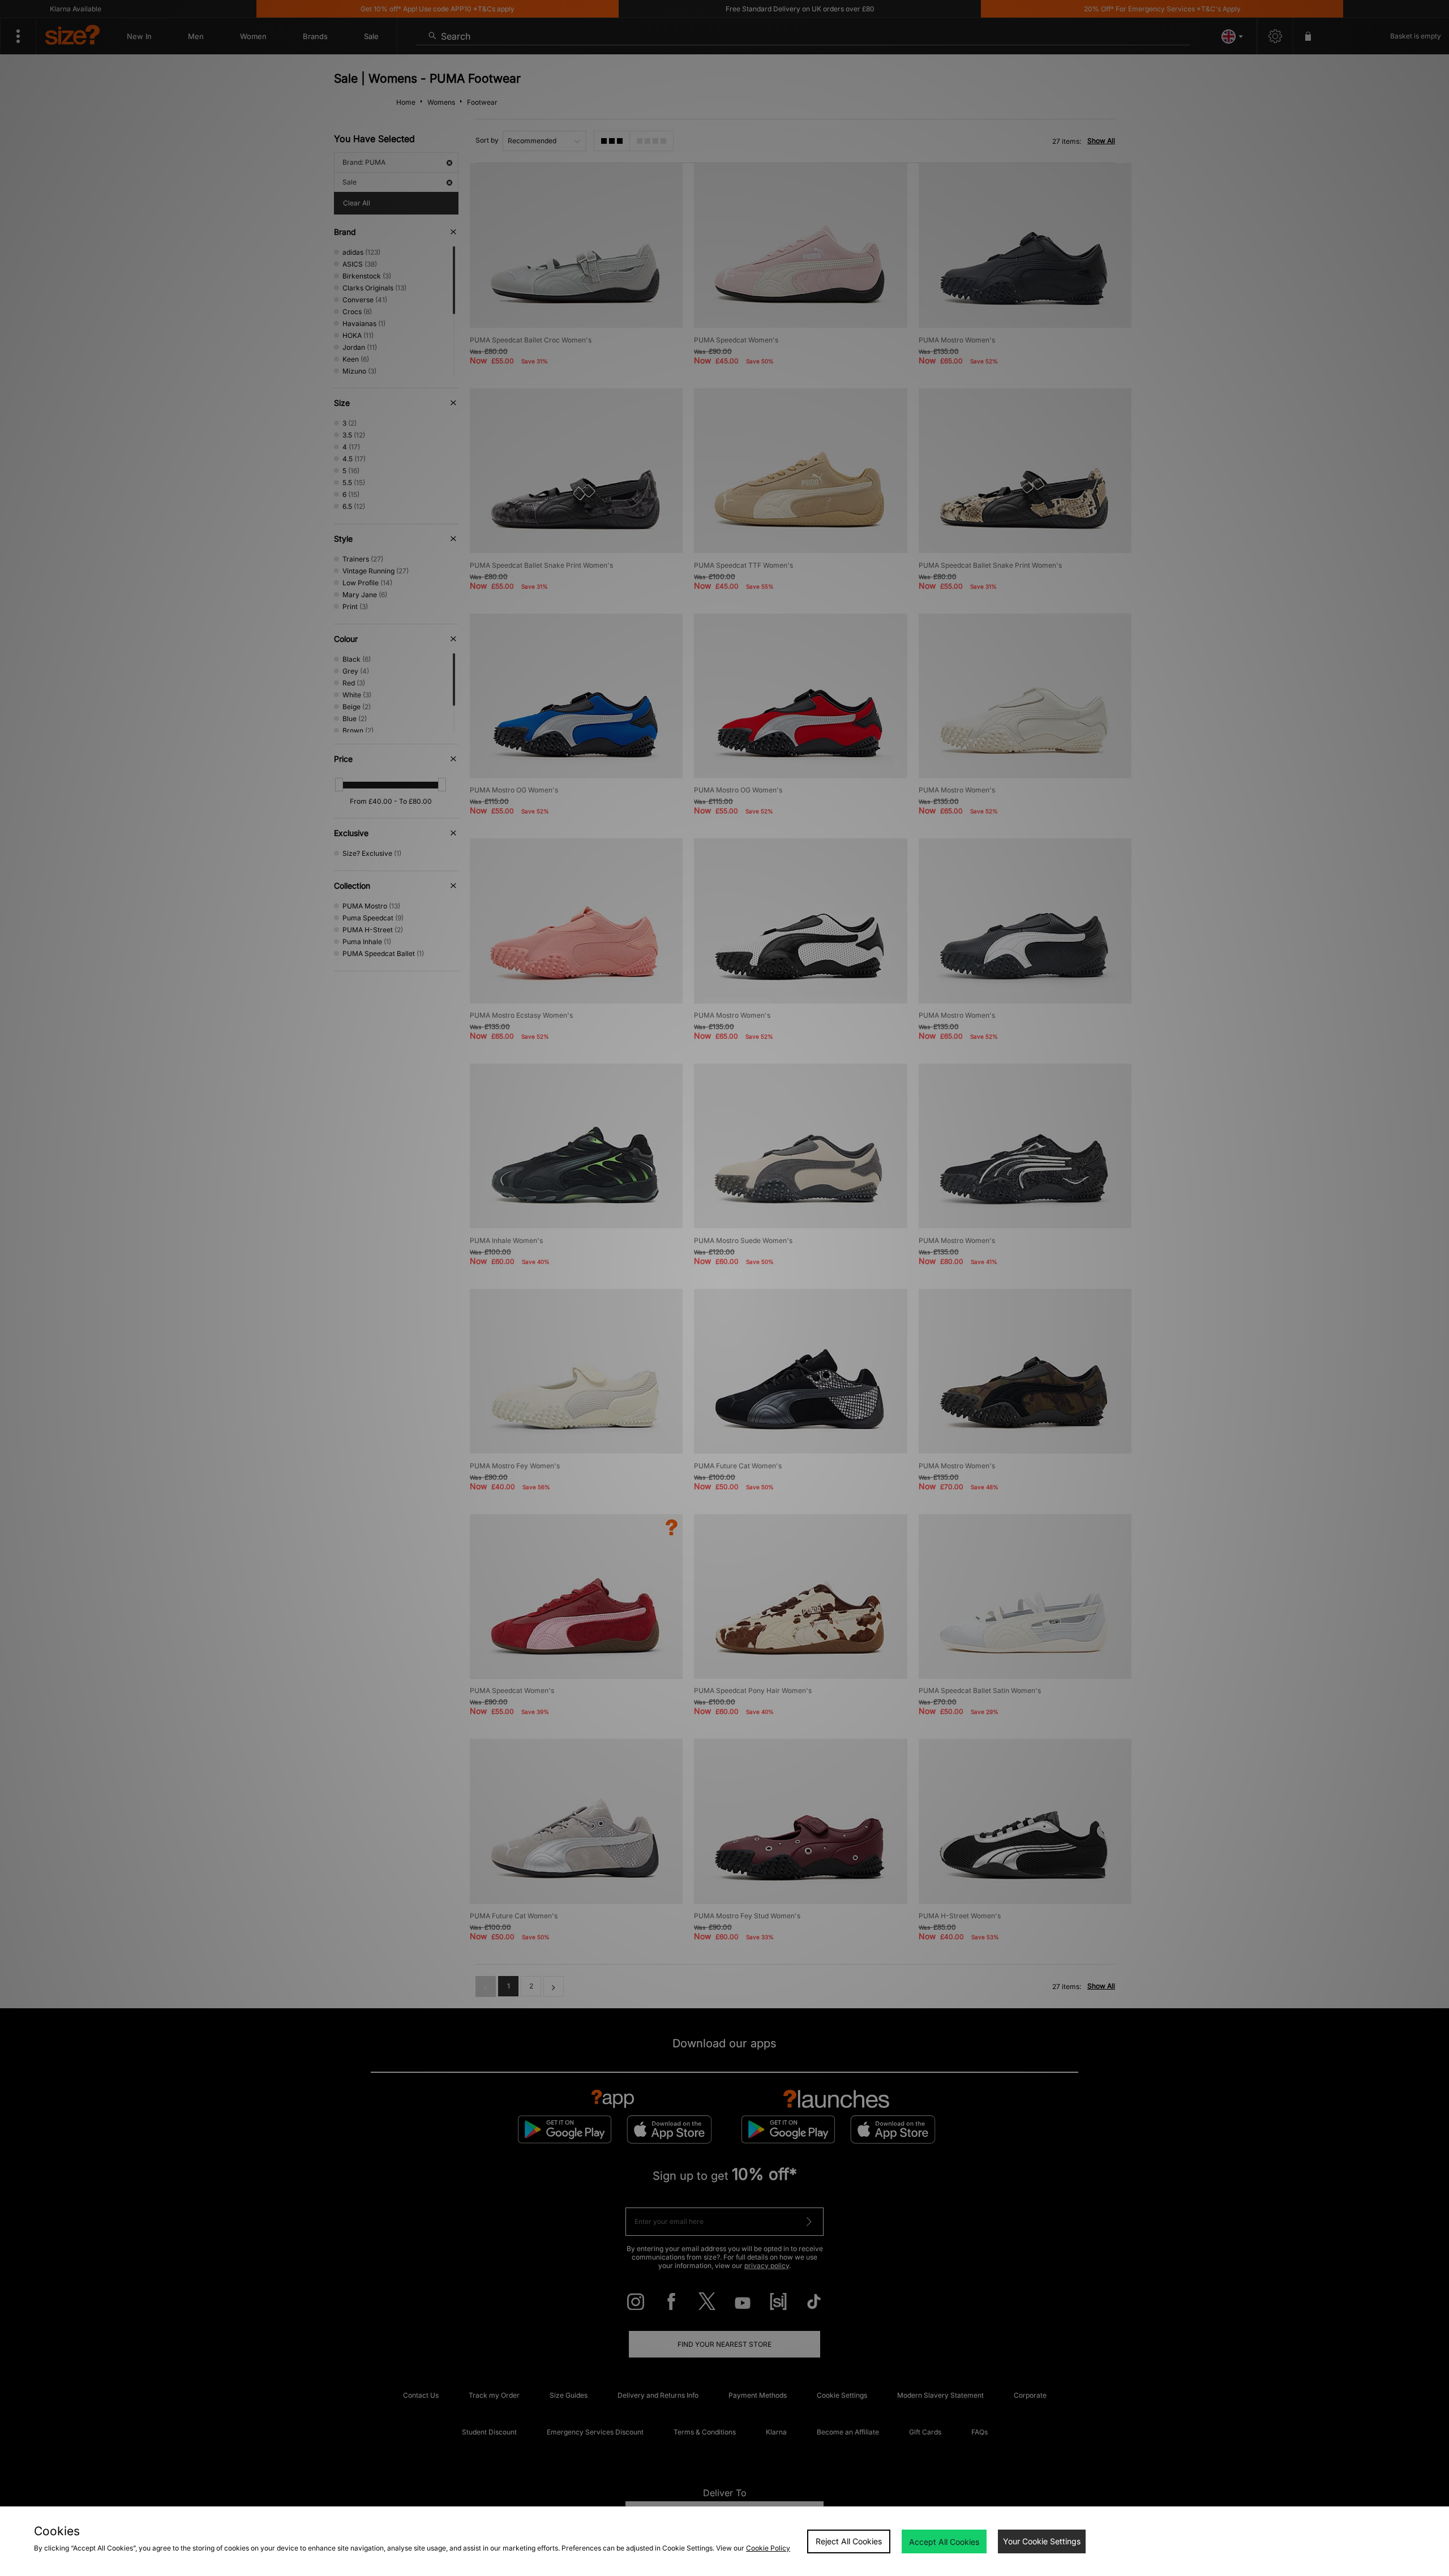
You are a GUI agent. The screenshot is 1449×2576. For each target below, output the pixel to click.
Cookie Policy (768, 2548)
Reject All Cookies (849, 2541)
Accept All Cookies (944, 2542)
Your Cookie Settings (1042, 2541)
